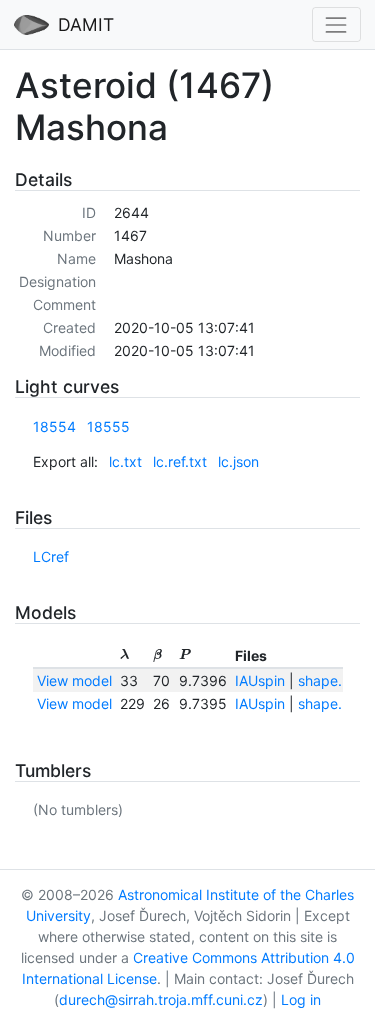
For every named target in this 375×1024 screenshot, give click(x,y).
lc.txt (125, 461)
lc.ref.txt (180, 461)
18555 (108, 426)
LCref (51, 556)
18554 (54, 426)
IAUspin (260, 680)
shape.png (333, 680)
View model (74, 680)
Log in (301, 999)
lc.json (238, 461)
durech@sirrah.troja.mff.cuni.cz (161, 999)
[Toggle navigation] (336, 24)
